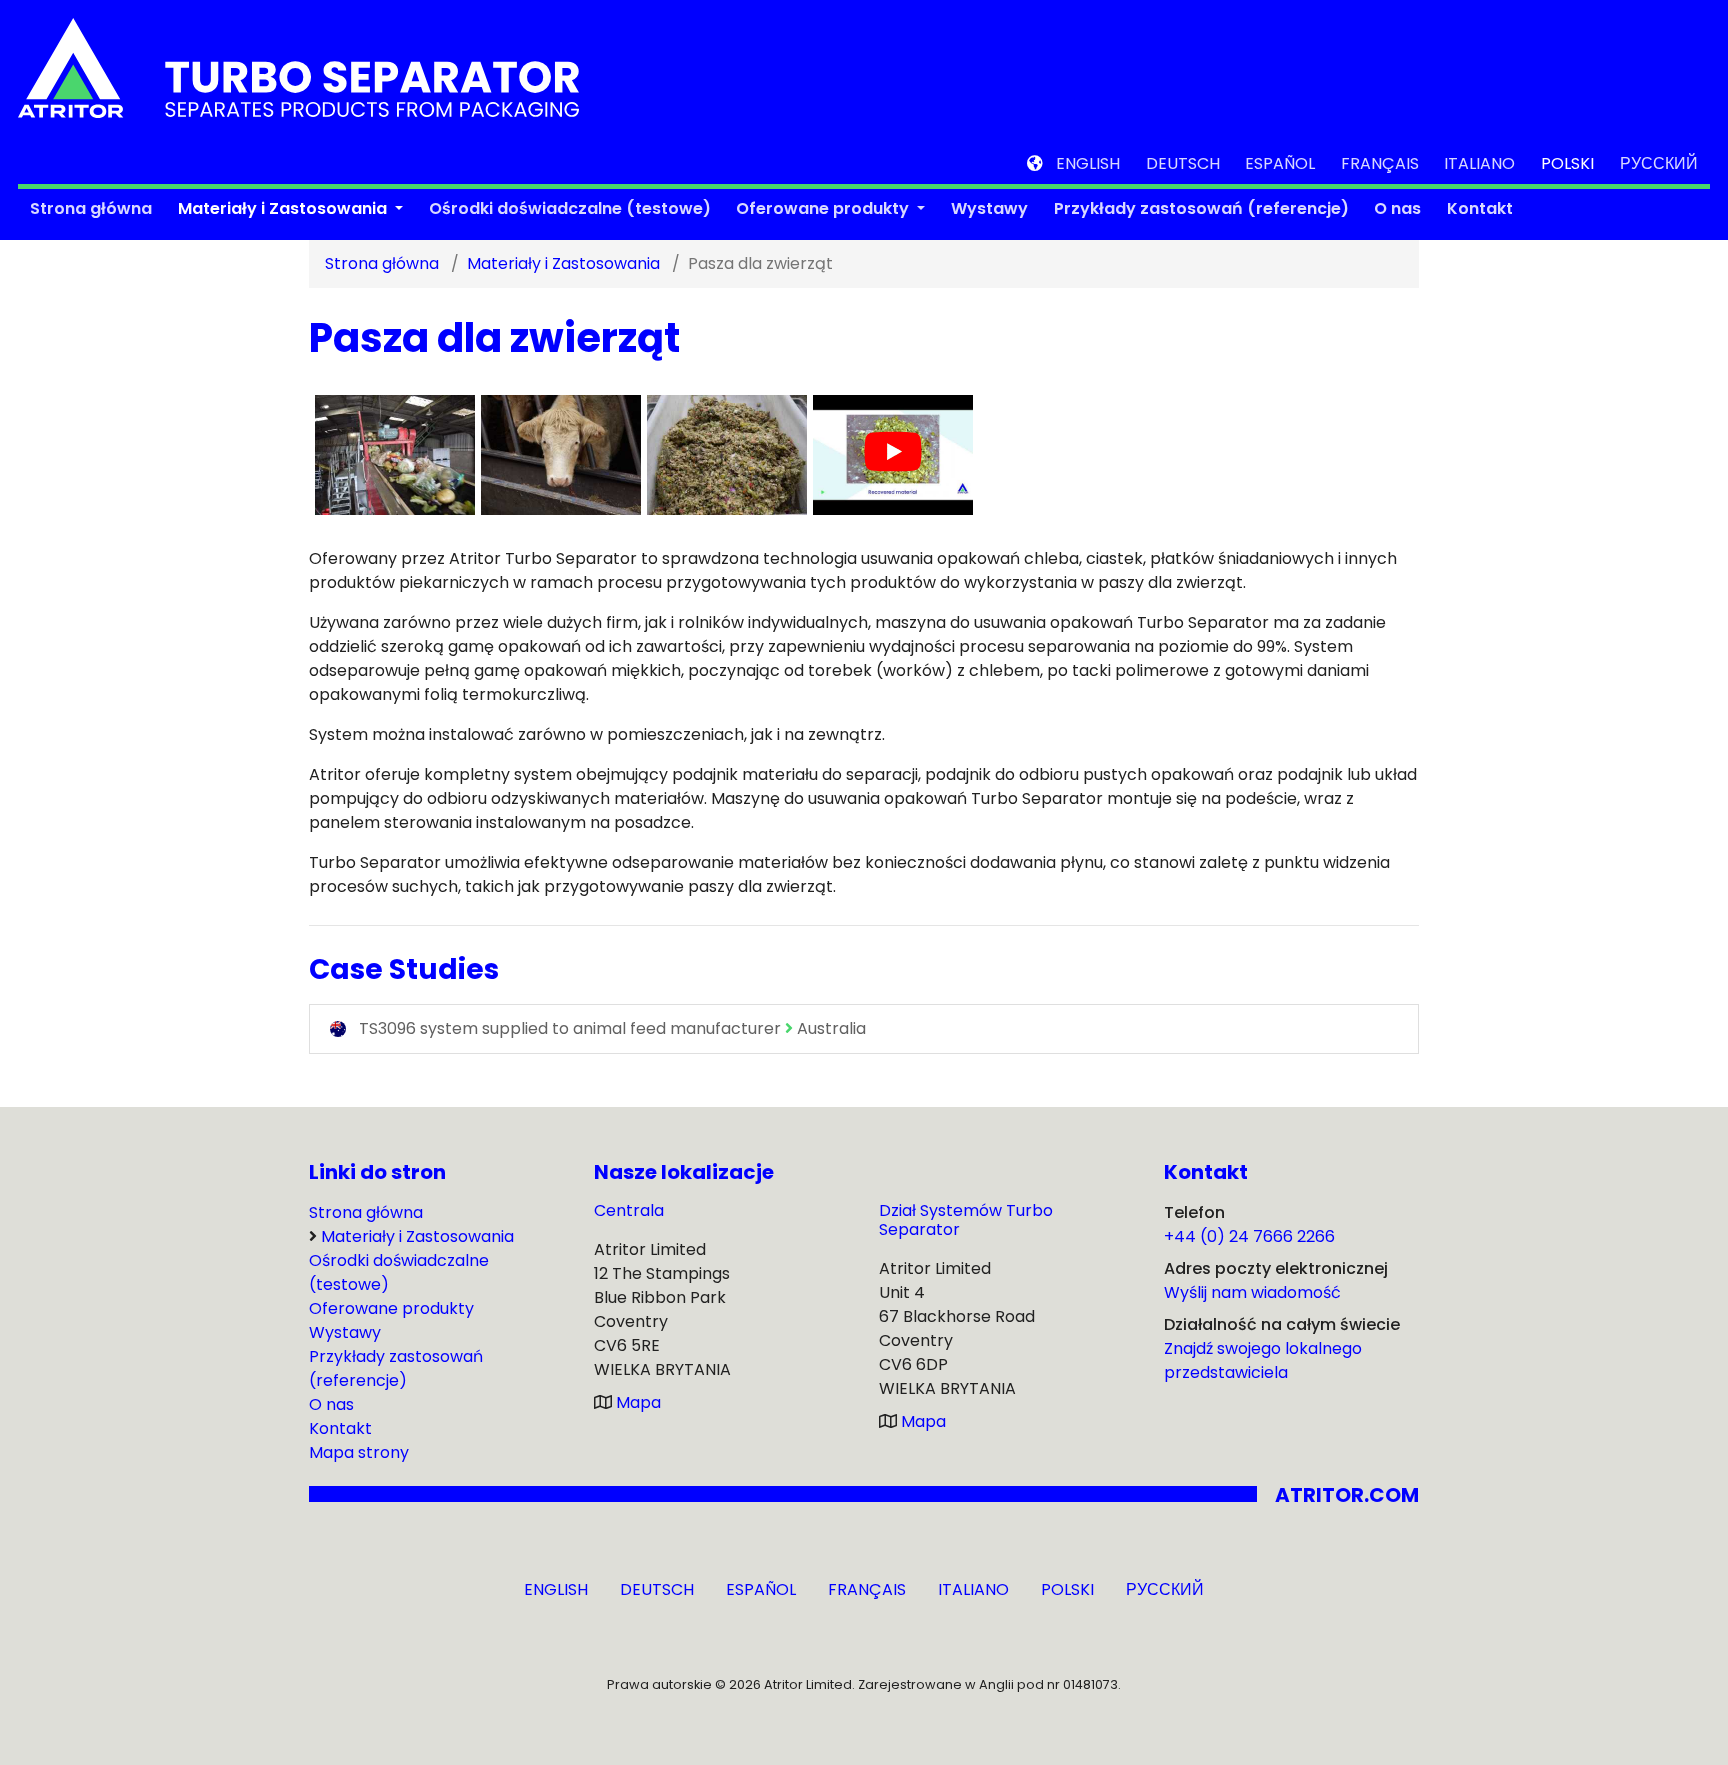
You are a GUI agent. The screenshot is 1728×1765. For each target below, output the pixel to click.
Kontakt (1480, 208)
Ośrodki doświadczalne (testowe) (570, 208)
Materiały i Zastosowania (284, 208)
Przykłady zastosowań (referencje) (1201, 208)
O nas (1397, 208)
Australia (612, 1028)
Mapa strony (359, 1452)
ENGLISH (1088, 163)
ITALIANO (1479, 163)
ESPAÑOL (1280, 163)
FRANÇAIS (1380, 163)
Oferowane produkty (824, 208)
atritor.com (1347, 1495)
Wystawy (989, 208)
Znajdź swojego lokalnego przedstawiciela (1263, 1360)
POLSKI (1567, 163)
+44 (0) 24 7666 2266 (1249, 1236)
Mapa (638, 1402)
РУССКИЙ (1659, 163)
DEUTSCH (1183, 163)
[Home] (298, 66)
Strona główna (91, 208)
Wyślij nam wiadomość (1252, 1292)
